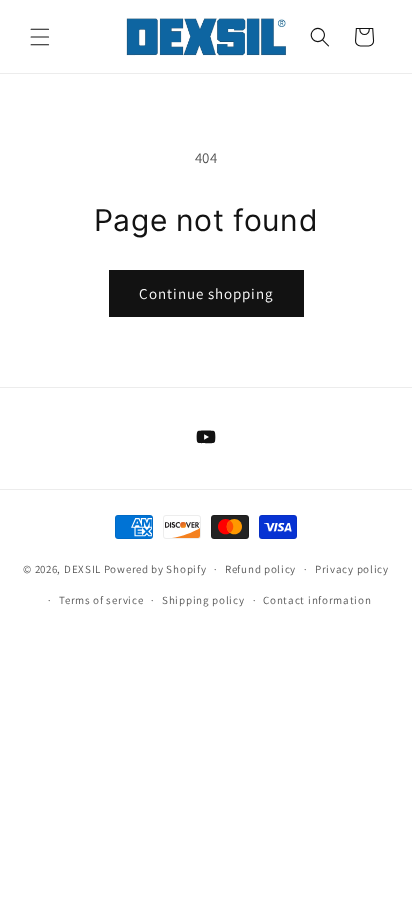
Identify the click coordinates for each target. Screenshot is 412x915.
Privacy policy (352, 569)
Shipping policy (203, 600)
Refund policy (260, 569)
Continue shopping (206, 293)
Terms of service (101, 600)
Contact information (317, 600)
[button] (40, 37)
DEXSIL (82, 569)
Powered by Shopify (155, 569)
